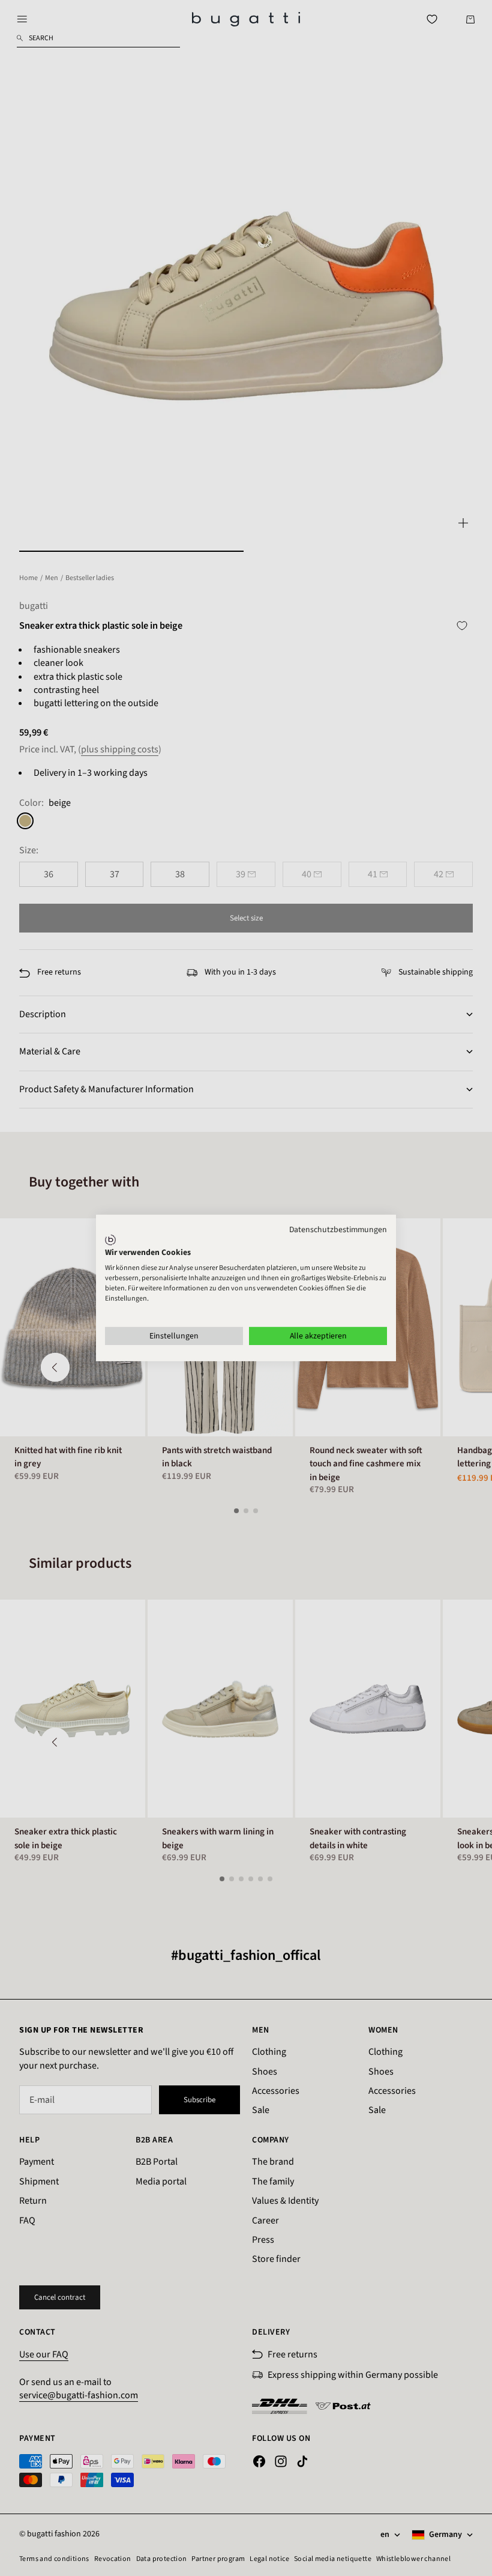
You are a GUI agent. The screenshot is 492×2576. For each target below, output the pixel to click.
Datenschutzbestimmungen (338, 1230)
